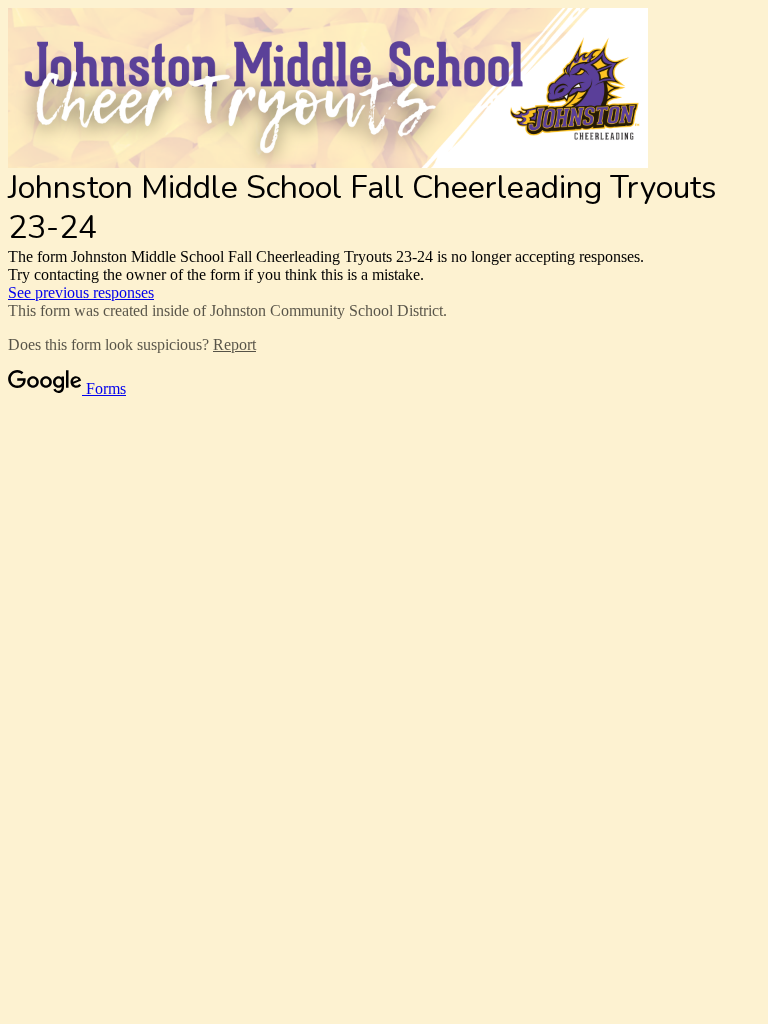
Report (234, 344)
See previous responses (81, 292)
